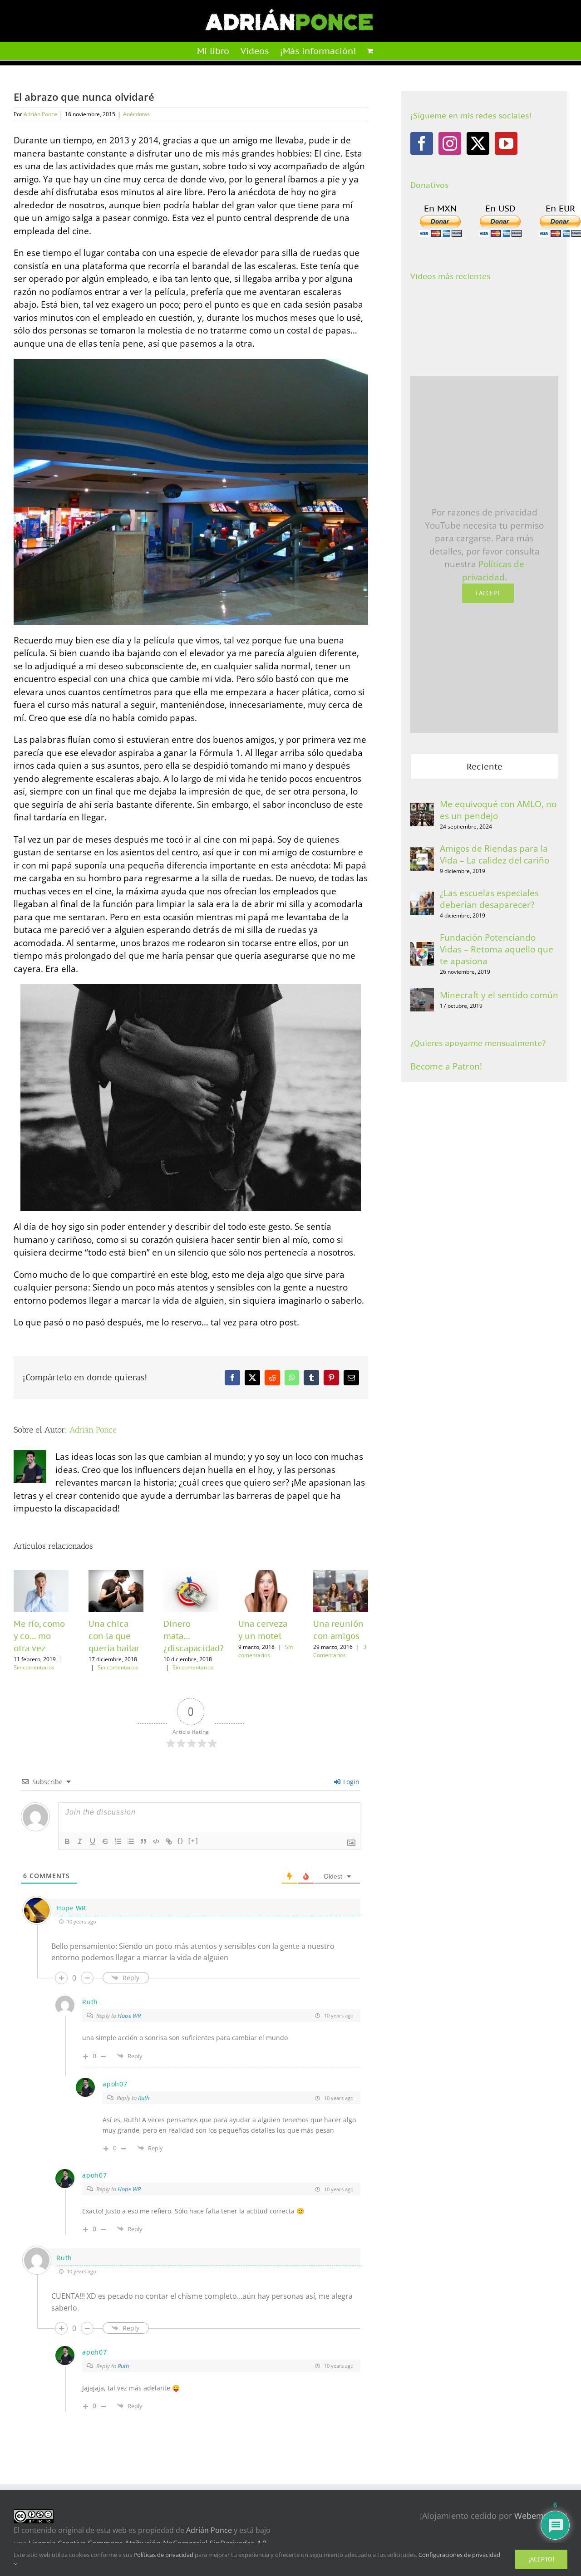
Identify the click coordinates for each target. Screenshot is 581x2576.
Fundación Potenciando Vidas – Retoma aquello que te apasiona (497, 949)
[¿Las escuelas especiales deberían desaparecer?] (422, 898)
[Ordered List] (118, 1841)
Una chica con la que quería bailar (114, 1636)
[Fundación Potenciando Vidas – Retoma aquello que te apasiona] (422, 948)
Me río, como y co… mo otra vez (39, 1636)
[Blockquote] (143, 1841)
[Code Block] (156, 1841)
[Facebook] (422, 143)
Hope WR (129, 2016)
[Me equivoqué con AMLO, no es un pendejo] (422, 809)
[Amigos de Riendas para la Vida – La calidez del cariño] (422, 854)
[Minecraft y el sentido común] (422, 994)
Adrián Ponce (40, 114)
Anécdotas (136, 114)
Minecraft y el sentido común (499, 995)
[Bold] (67, 1841)
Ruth (144, 2098)
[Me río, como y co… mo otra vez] (41, 1591)
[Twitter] (478, 143)
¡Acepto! (541, 2559)
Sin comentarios (34, 1667)
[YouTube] (506, 143)
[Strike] (105, 1841)
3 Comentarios (340, 1651)
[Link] (169, 1841)
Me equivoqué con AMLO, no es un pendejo (498, 810)
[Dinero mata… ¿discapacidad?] (191, 1591)
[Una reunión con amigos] (341, 1591)
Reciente (485, 767)
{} (181, 1841)
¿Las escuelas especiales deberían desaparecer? (489, 899)
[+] (193, 1841)
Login (350, 1782)
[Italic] (80, 1841)
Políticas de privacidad (163, 2555)
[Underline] (93, 1841)
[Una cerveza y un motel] (266, 1591)
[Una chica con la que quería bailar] (116, 1591)
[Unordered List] (131, 1841)
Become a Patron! (446, 1066)
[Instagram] (450, 143)
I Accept (488, 593)
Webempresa (540, 2516)
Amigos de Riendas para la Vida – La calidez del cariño (495, 854)
